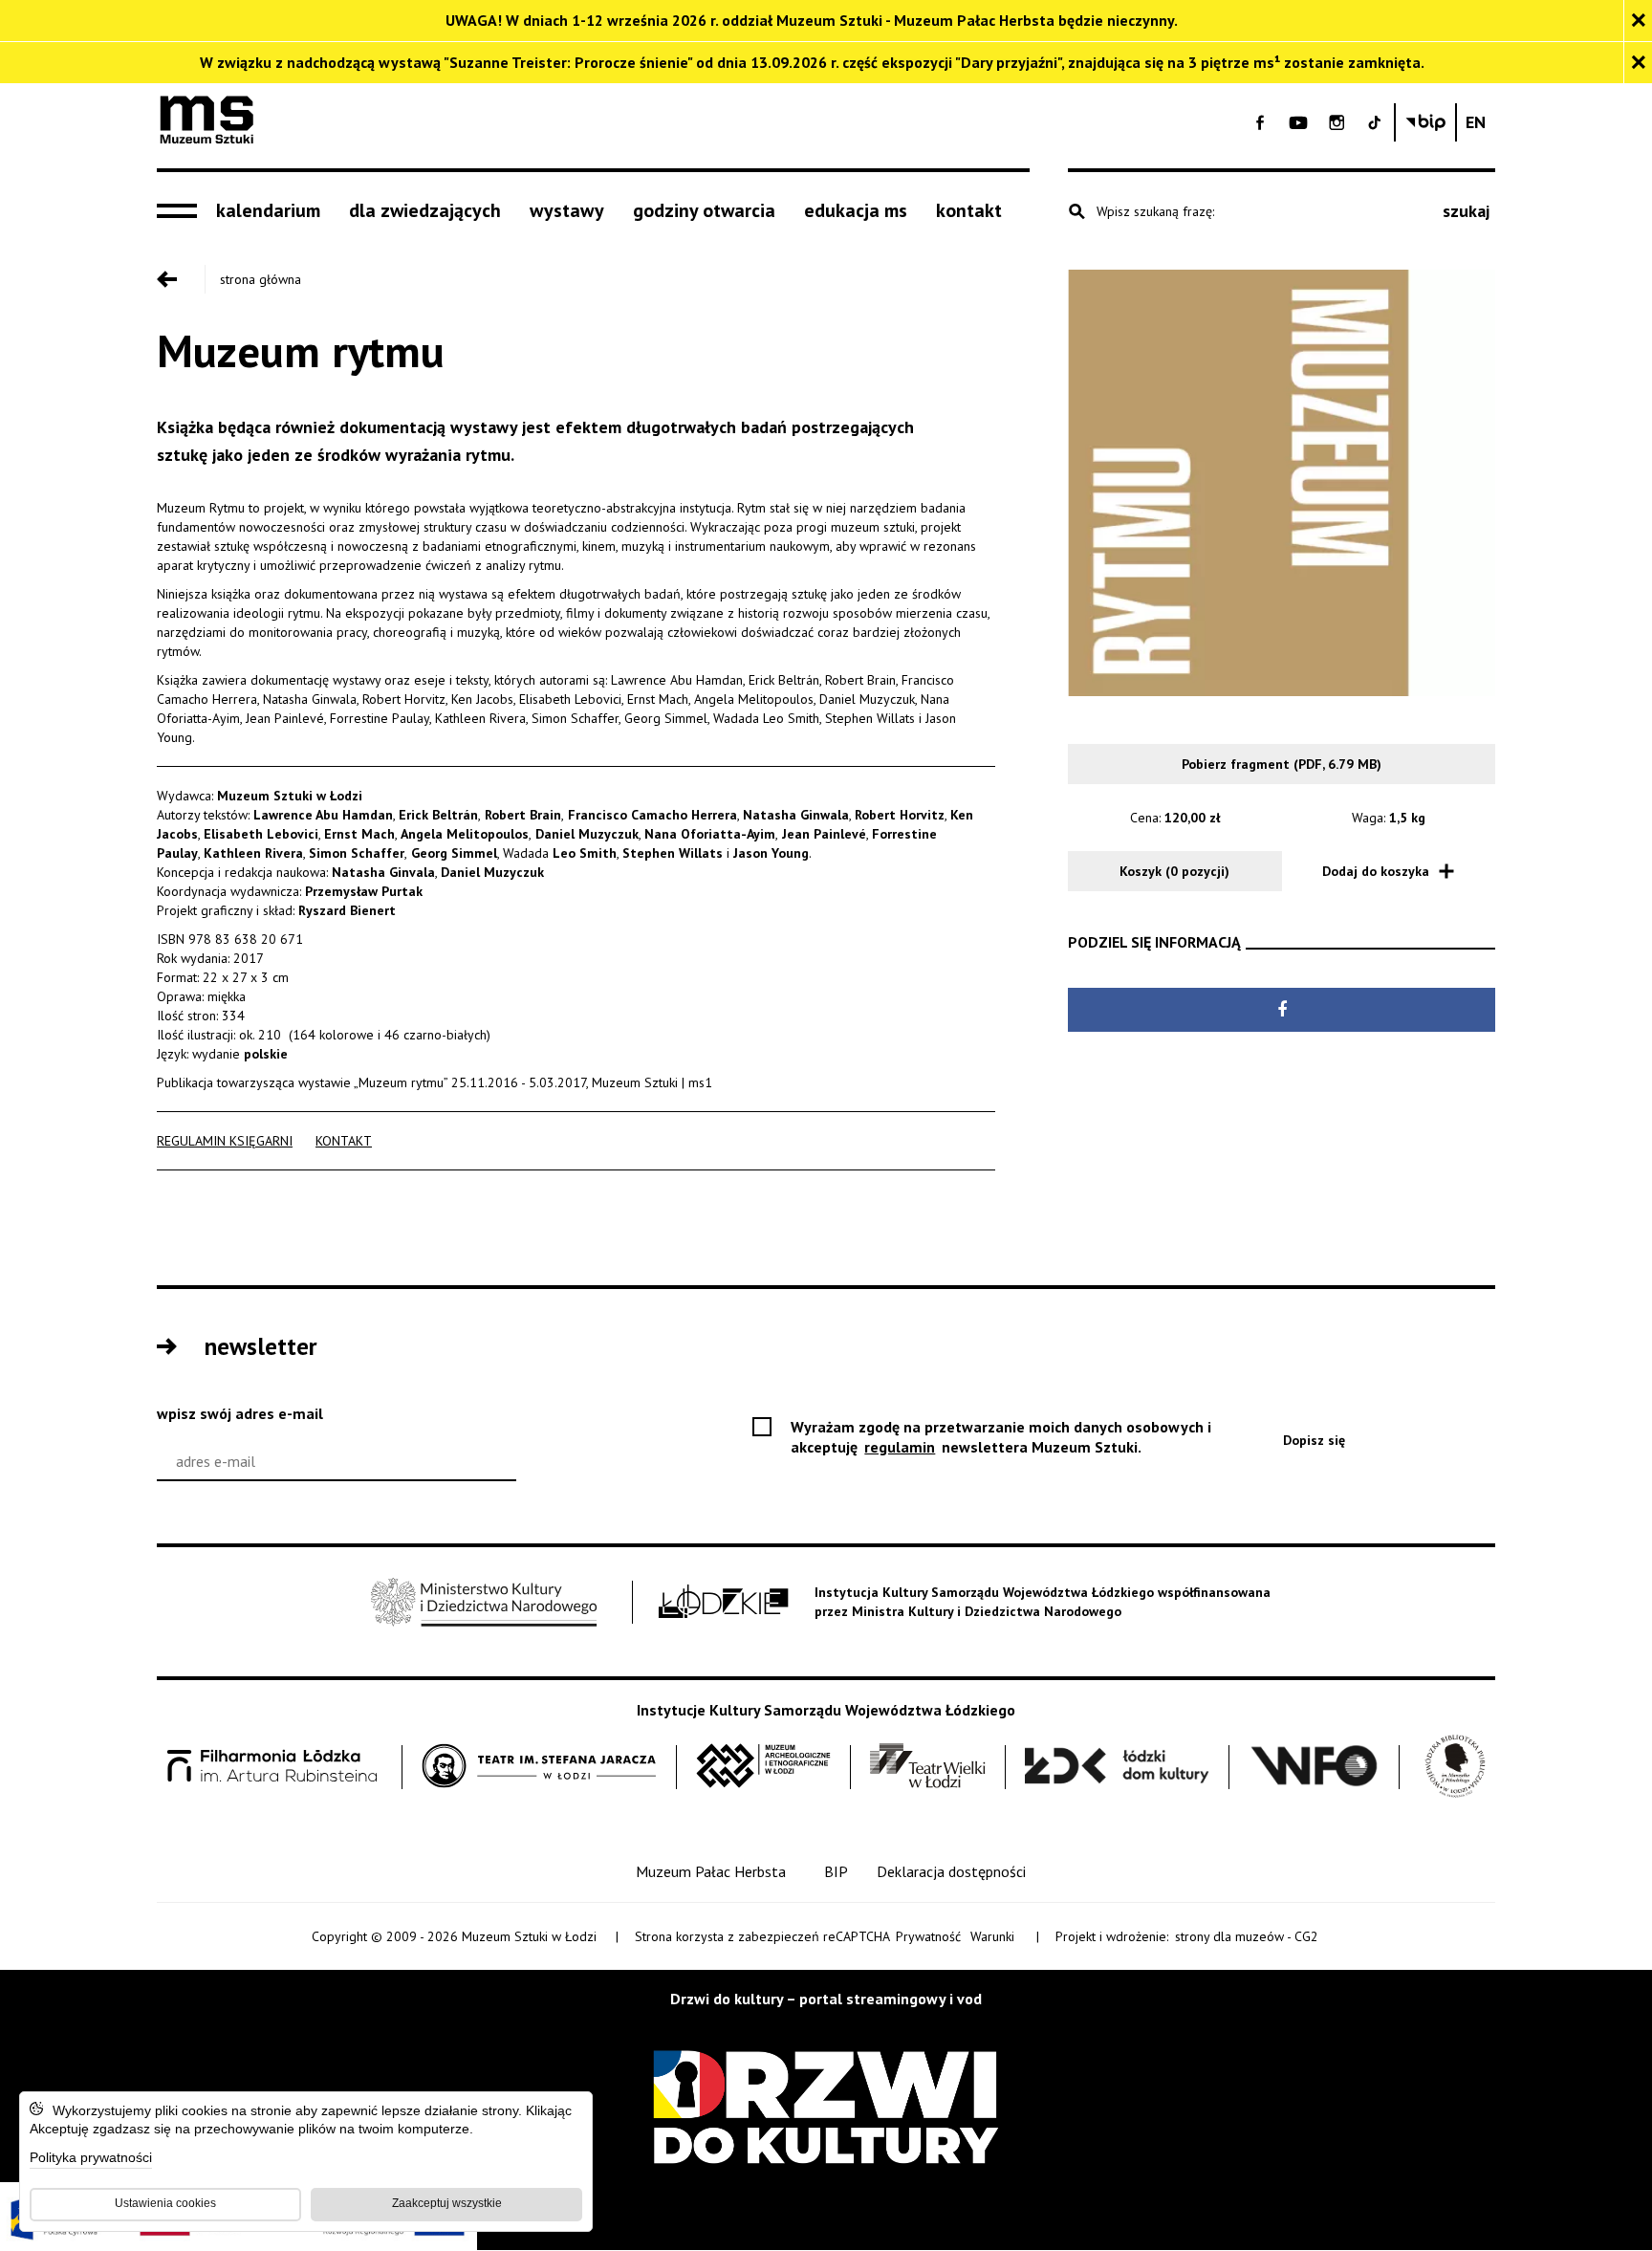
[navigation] (182, 211)
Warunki (992, 1936)
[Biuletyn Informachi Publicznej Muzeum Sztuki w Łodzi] (1425, 122)
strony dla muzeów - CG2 (1248, 1937)
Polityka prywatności (91, 2159)
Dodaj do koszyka (1376, 871)
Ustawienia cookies (165, 2203)
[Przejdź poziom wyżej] (181, 279)
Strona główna (261, 279)
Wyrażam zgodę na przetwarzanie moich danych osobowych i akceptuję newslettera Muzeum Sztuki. (1001, 1437)
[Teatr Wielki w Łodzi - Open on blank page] (928, 1767)
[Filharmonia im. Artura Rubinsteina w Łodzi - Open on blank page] (272, 1767)
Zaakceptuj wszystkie (447, 2203)
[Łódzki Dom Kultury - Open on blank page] (1117, 1767)
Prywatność (928, 1936)
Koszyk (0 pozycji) (1174, 871)
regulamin (901, 1447)
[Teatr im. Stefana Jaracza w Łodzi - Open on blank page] (539, 1767)
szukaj (1466, 211)
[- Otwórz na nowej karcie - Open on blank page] (1260, 122)
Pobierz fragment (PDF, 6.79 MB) (1282, 764)
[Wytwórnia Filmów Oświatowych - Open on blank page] (1315, 1767)
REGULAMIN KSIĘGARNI (225, 1141)
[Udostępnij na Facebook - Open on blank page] (1282, 1010)
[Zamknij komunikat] (1638, 21)
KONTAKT (344, 1141)
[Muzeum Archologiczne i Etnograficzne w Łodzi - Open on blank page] (763, 1767)
